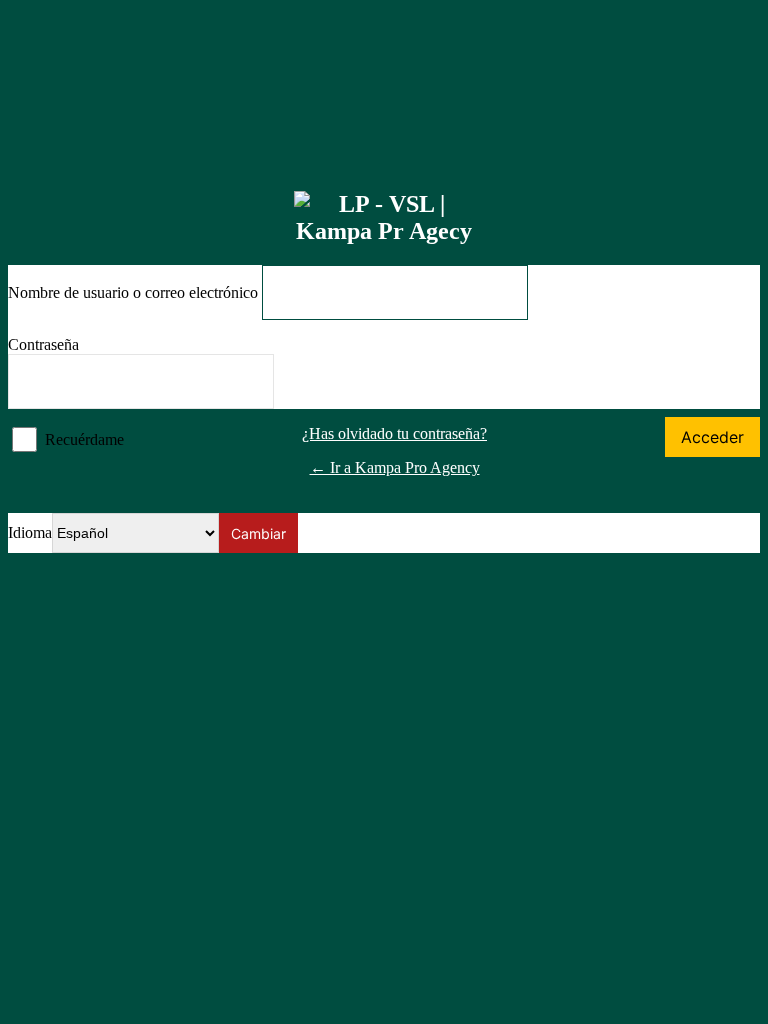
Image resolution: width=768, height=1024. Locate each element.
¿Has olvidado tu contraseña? (394, 433)
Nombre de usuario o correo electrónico (133, 292)
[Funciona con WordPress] (384, 218)
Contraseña (43, 344)
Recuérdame (84, 439)
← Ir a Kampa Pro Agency (395, 467)
